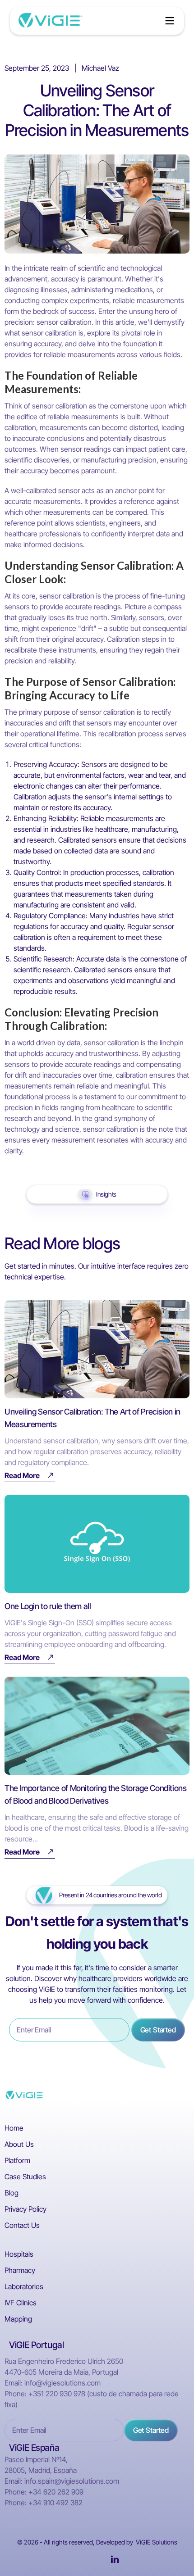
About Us (19, 2144)
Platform (17, 2160)
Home (14, 2128)
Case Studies (25, 2177)
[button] (170, 21)
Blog (12, 2193)
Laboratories (24, 2286)
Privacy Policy (25, 2209)
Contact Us (22, 2225)
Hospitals (19, 2254)
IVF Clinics (21, 2303)
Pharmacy (20, 2270)
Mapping (18, 2319)
